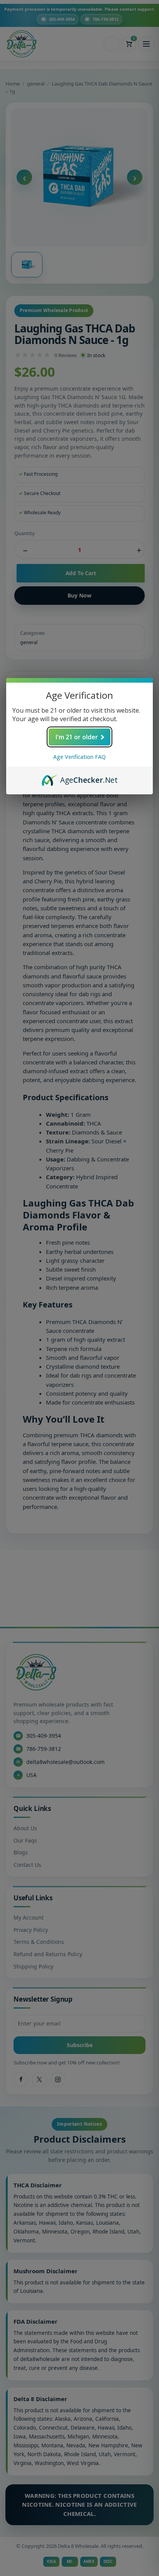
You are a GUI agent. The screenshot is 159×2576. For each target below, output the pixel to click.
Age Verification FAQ (79, 757)
